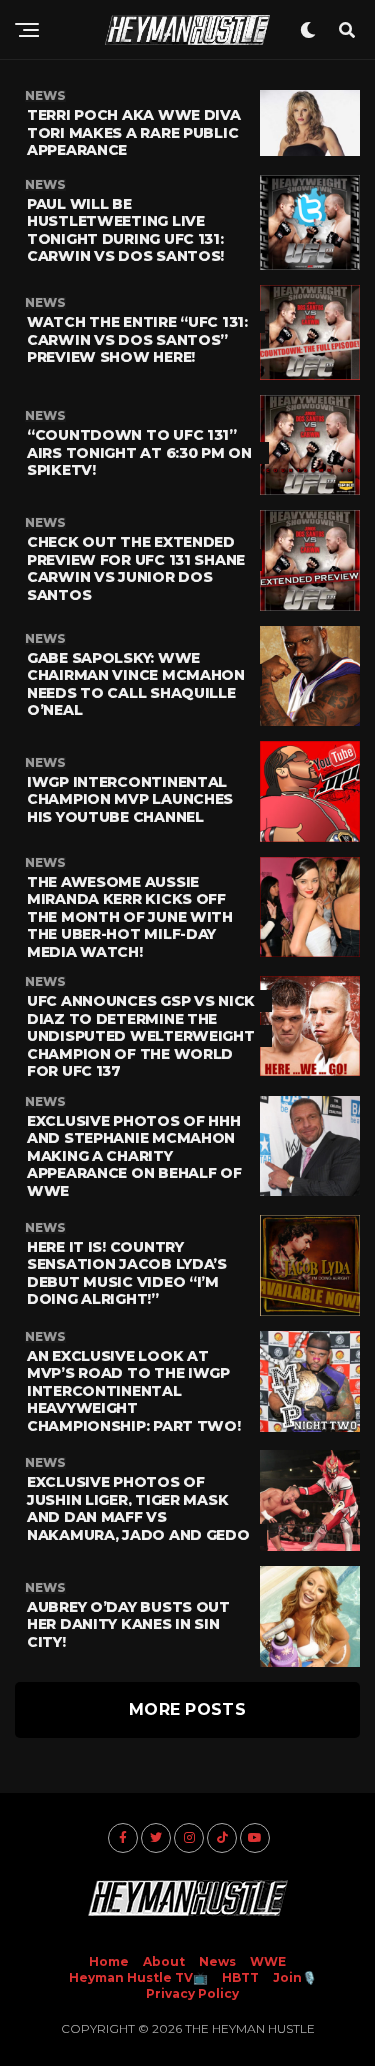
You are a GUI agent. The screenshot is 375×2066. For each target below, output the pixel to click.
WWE (268, 1961)
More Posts (187, 1709)
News (217, 1961)
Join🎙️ (295, 1977)
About (164, 1961)
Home (109, 1961)
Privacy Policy (192, 1993)
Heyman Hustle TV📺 (138, 1977)
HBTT (240, 1977)
